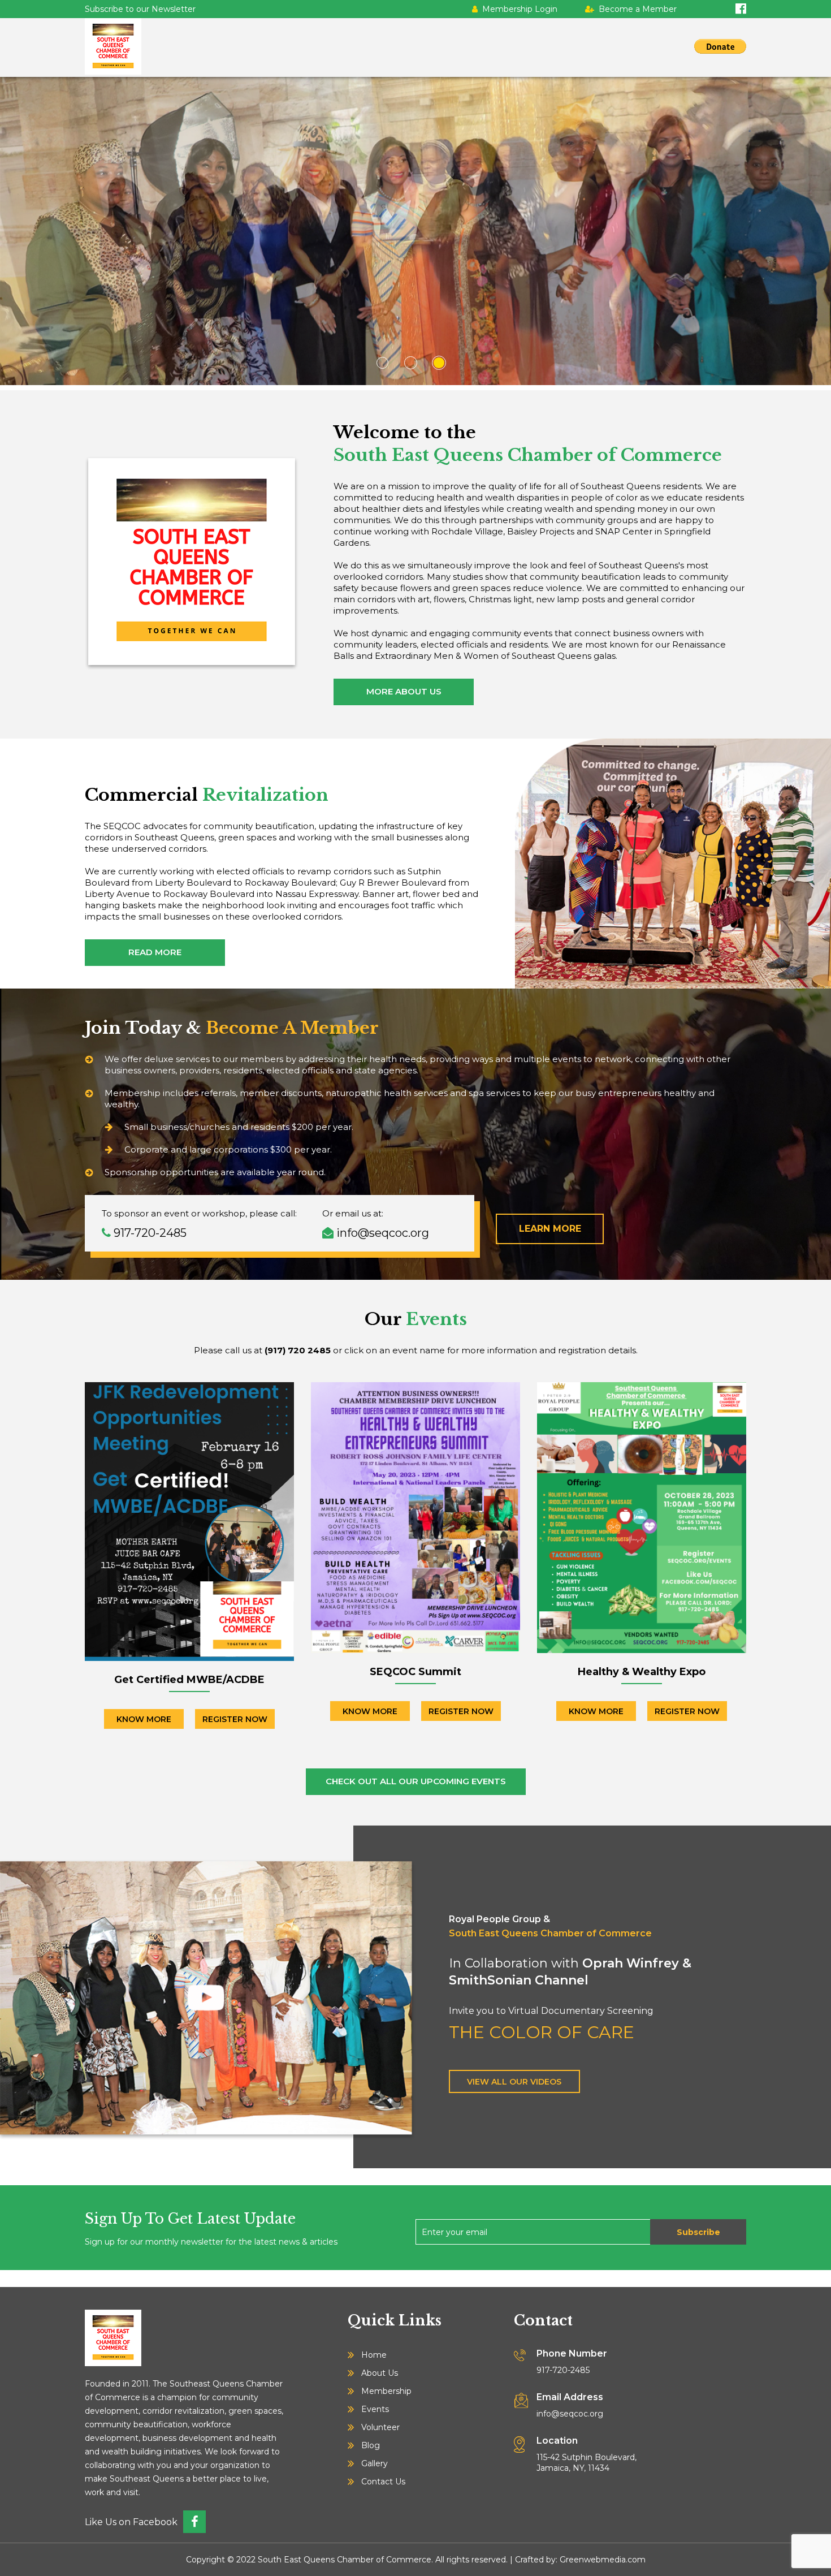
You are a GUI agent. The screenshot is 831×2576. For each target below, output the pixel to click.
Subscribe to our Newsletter (140, 9)
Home (374, 2355)
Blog (371, 2445)
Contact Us (383, 2482)
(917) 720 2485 (298, 1350)
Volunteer (380, 2427)
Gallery (375, 2463)
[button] (387, 363)
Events (375, 2409)
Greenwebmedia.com (603, 2560)
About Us (380, 2373)
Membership (386, 2391)
